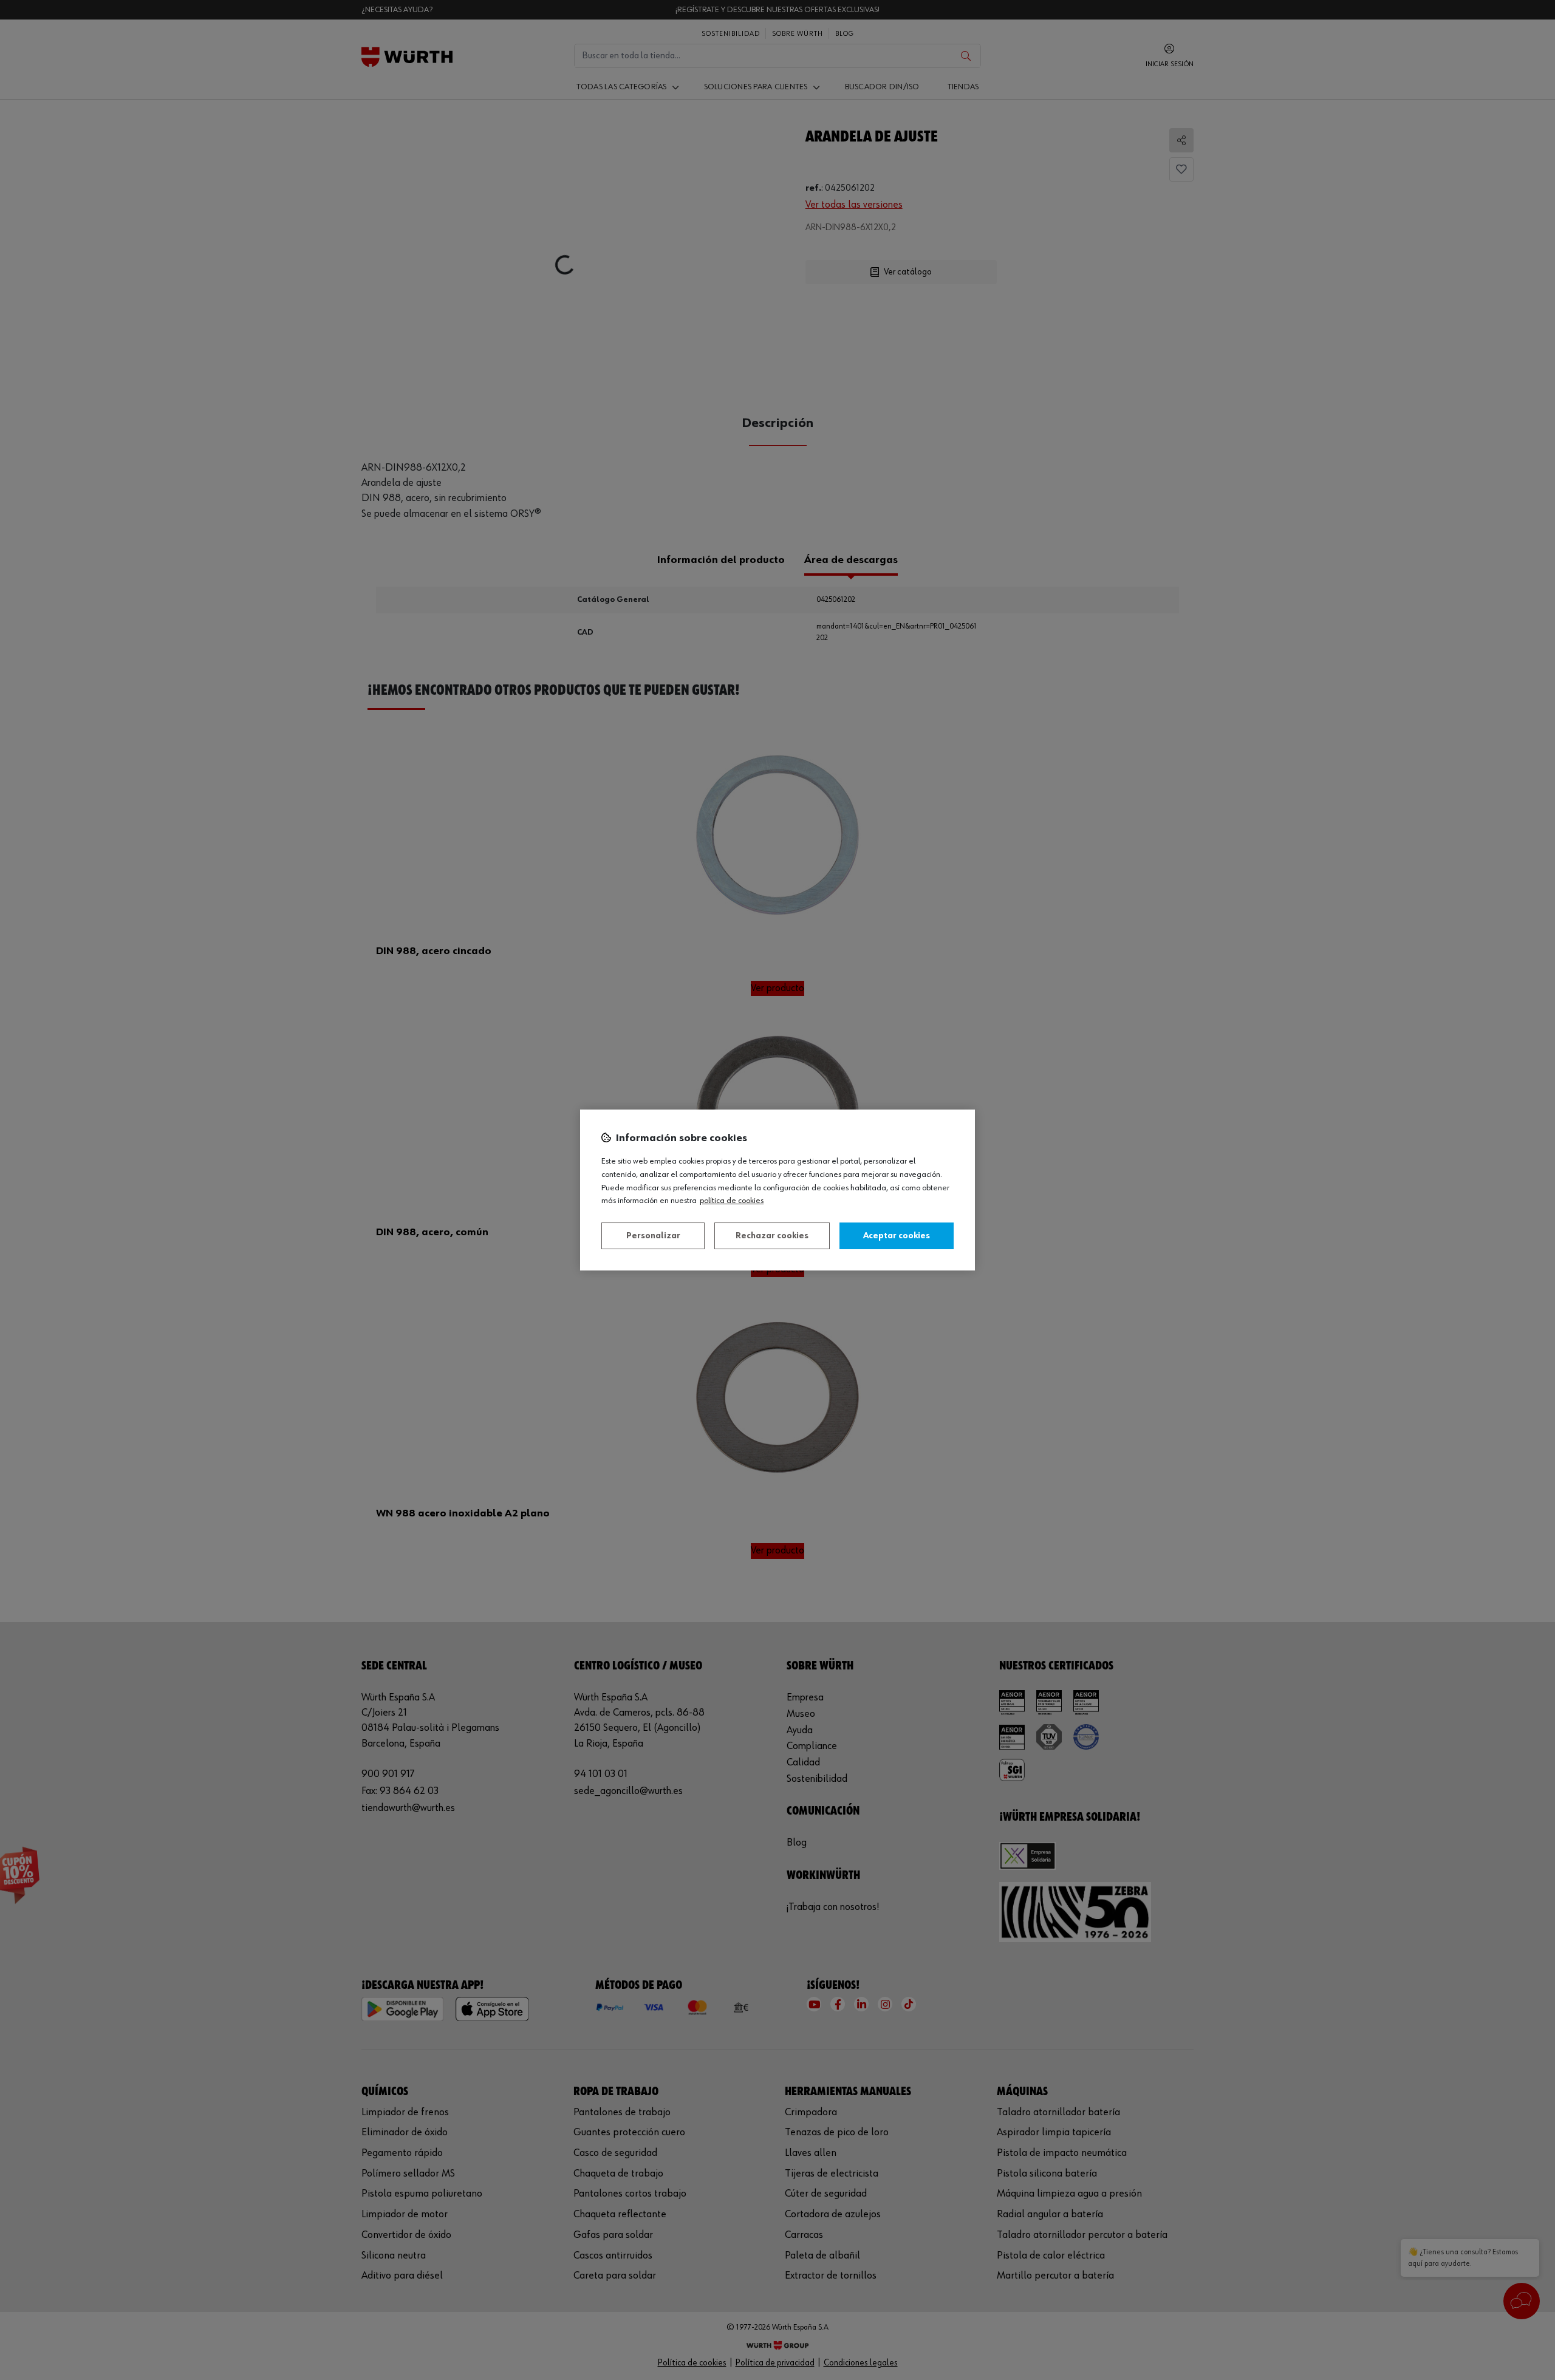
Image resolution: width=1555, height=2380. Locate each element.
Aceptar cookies (897, 1236)
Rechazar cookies (772, 1236)
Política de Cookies (732, 1201)
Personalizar (653, 1236)
